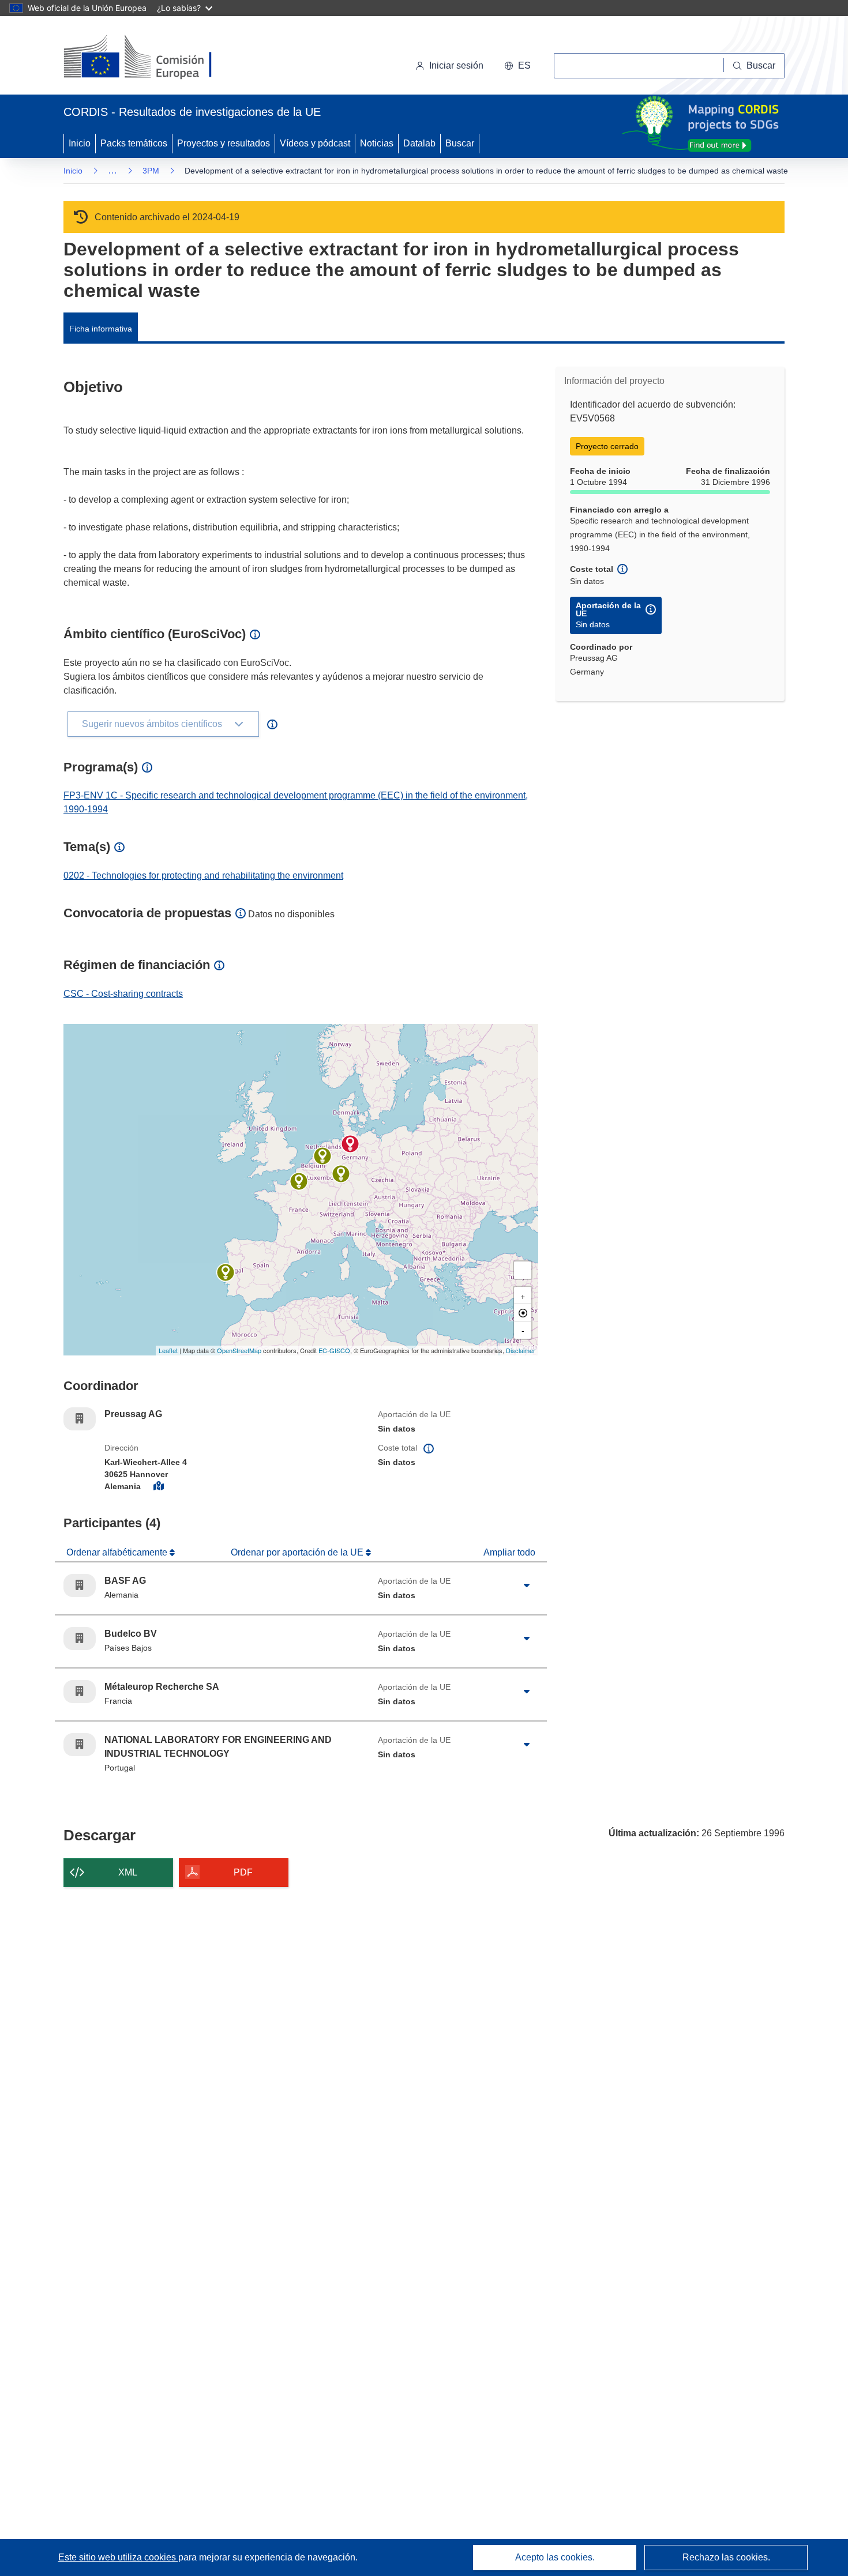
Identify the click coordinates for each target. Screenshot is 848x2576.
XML (128, 1872)
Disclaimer (521, 1350)
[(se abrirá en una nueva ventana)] (157, 58)
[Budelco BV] (322, 1156)
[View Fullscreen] (523, 1270)
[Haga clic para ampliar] (527, 1585)
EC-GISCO (334, 1350)
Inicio (80, 143)
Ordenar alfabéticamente (118, 1552)
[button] (517, 66)
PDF (243, 1872)
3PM (151, 171)
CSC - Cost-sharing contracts (123, 994)
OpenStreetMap (239, 1350)
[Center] (523, 1313)
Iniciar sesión (456, 65)
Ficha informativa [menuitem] (101, 329)
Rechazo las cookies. (726, 2557)
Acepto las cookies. (555, 2557)
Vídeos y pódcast (315, 143)
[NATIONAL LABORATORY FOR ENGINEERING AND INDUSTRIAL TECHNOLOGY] (226, 1272)
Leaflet (168, 1350)
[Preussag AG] (350, 1144)
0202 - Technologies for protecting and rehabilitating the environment (203, 875)
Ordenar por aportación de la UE (298, 1552)
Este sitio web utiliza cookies (118, 2557)
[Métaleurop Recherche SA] (299, 1181)
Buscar (460, 143)
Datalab (419, 143)
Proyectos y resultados (224, 143)
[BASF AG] (341, 1174)
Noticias (377, 143)
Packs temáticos (134, 143)
